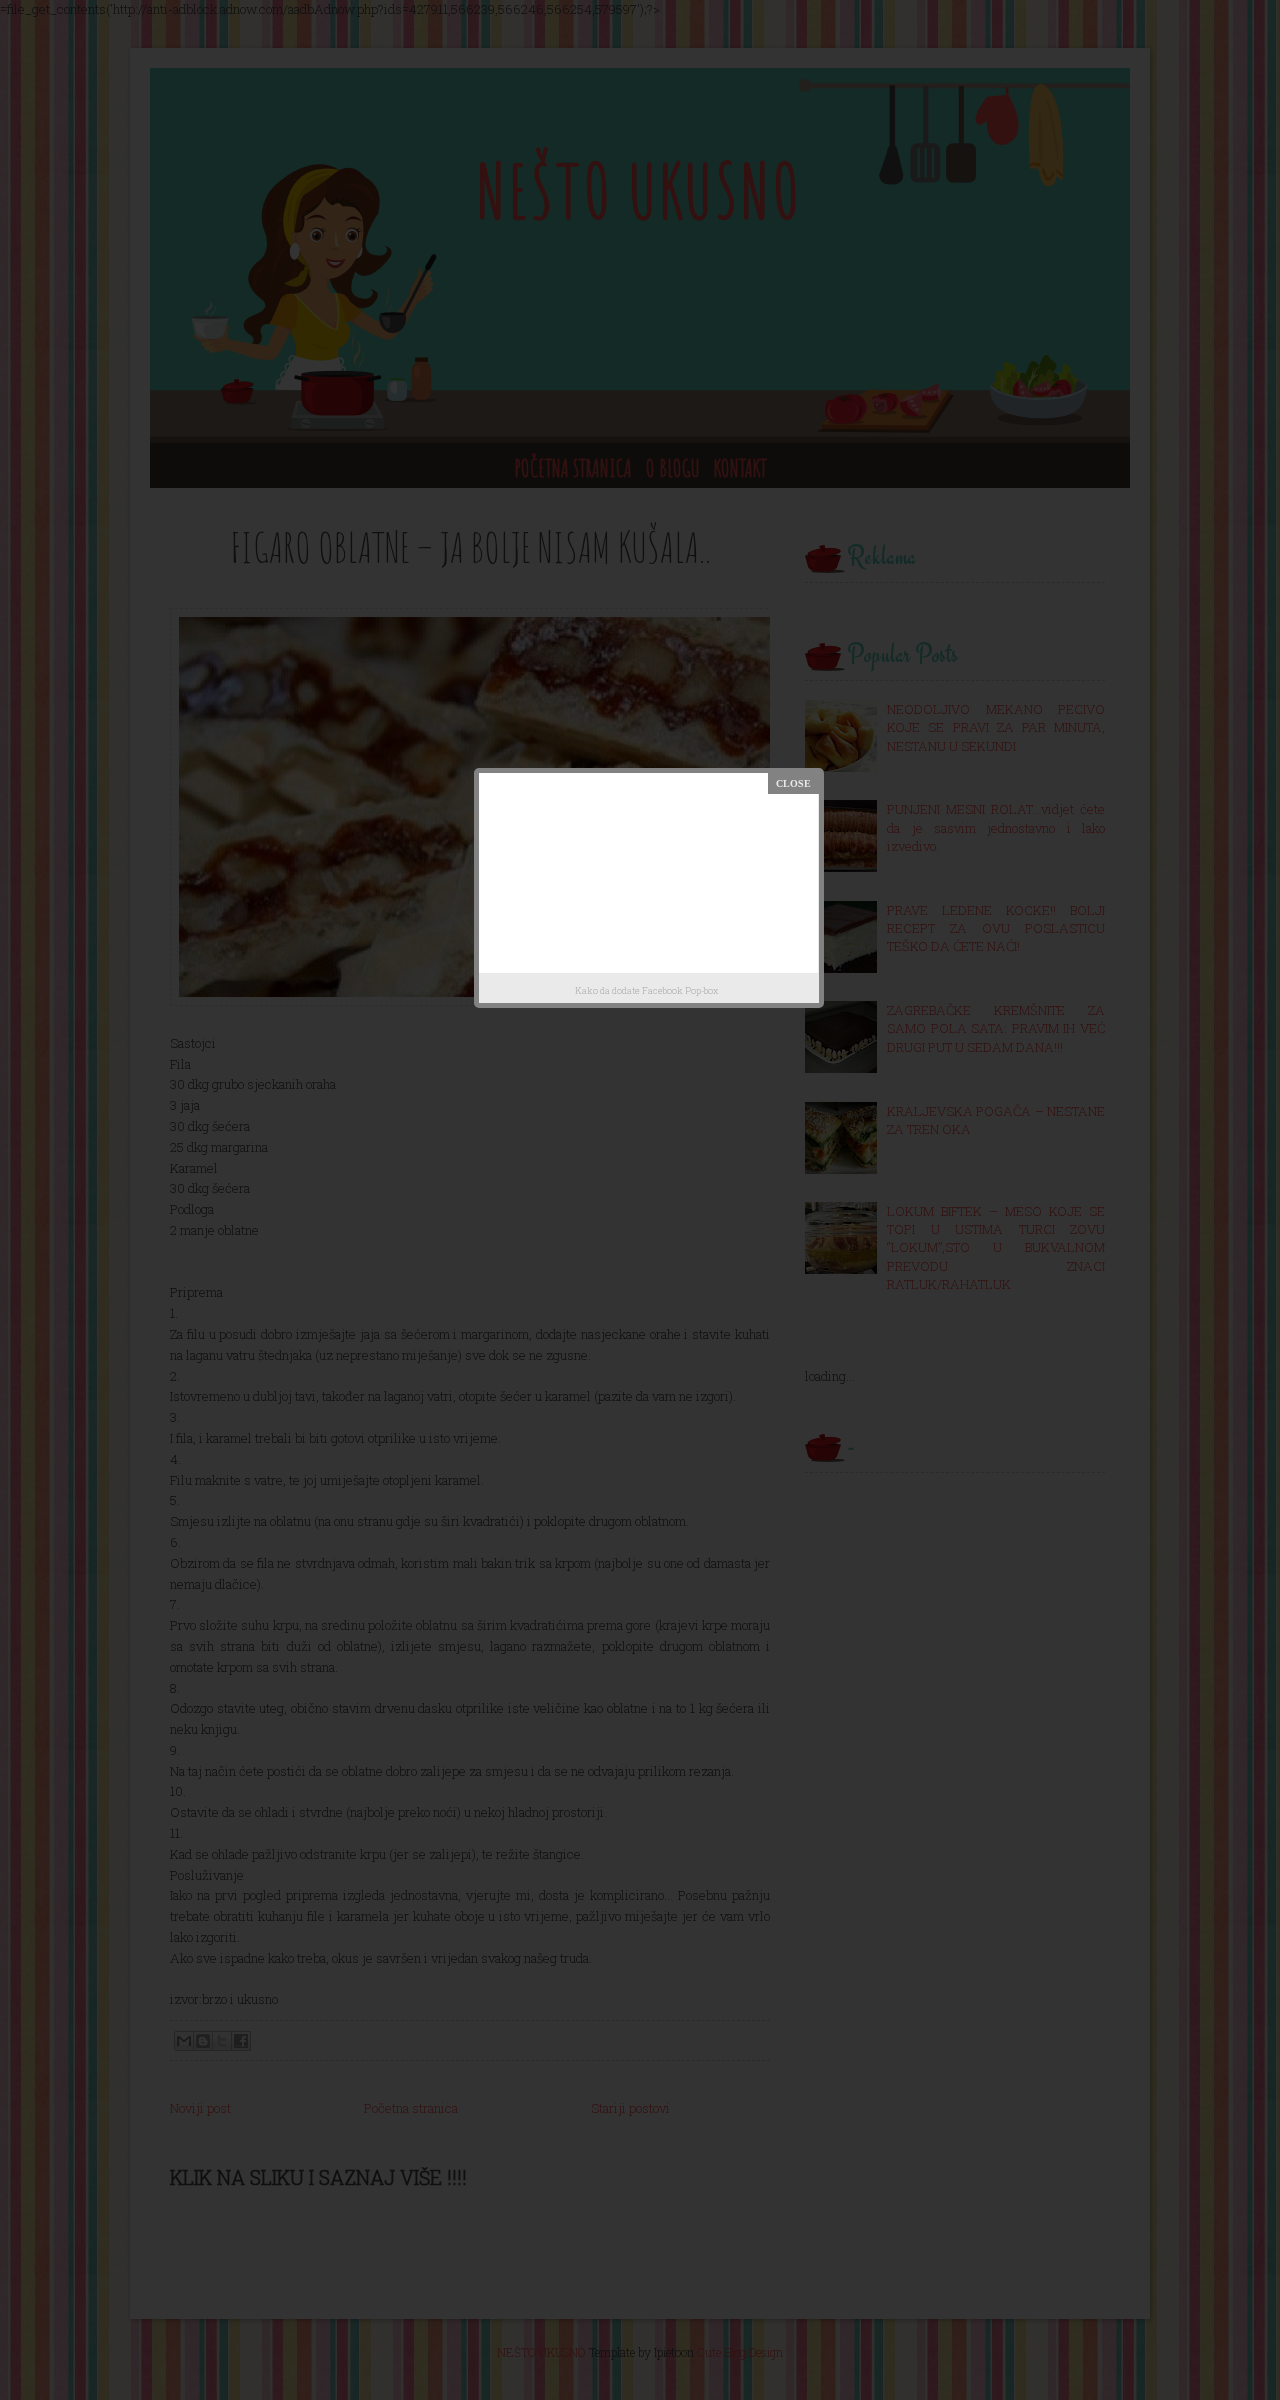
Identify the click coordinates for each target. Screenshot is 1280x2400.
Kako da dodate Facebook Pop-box (646, 990)
